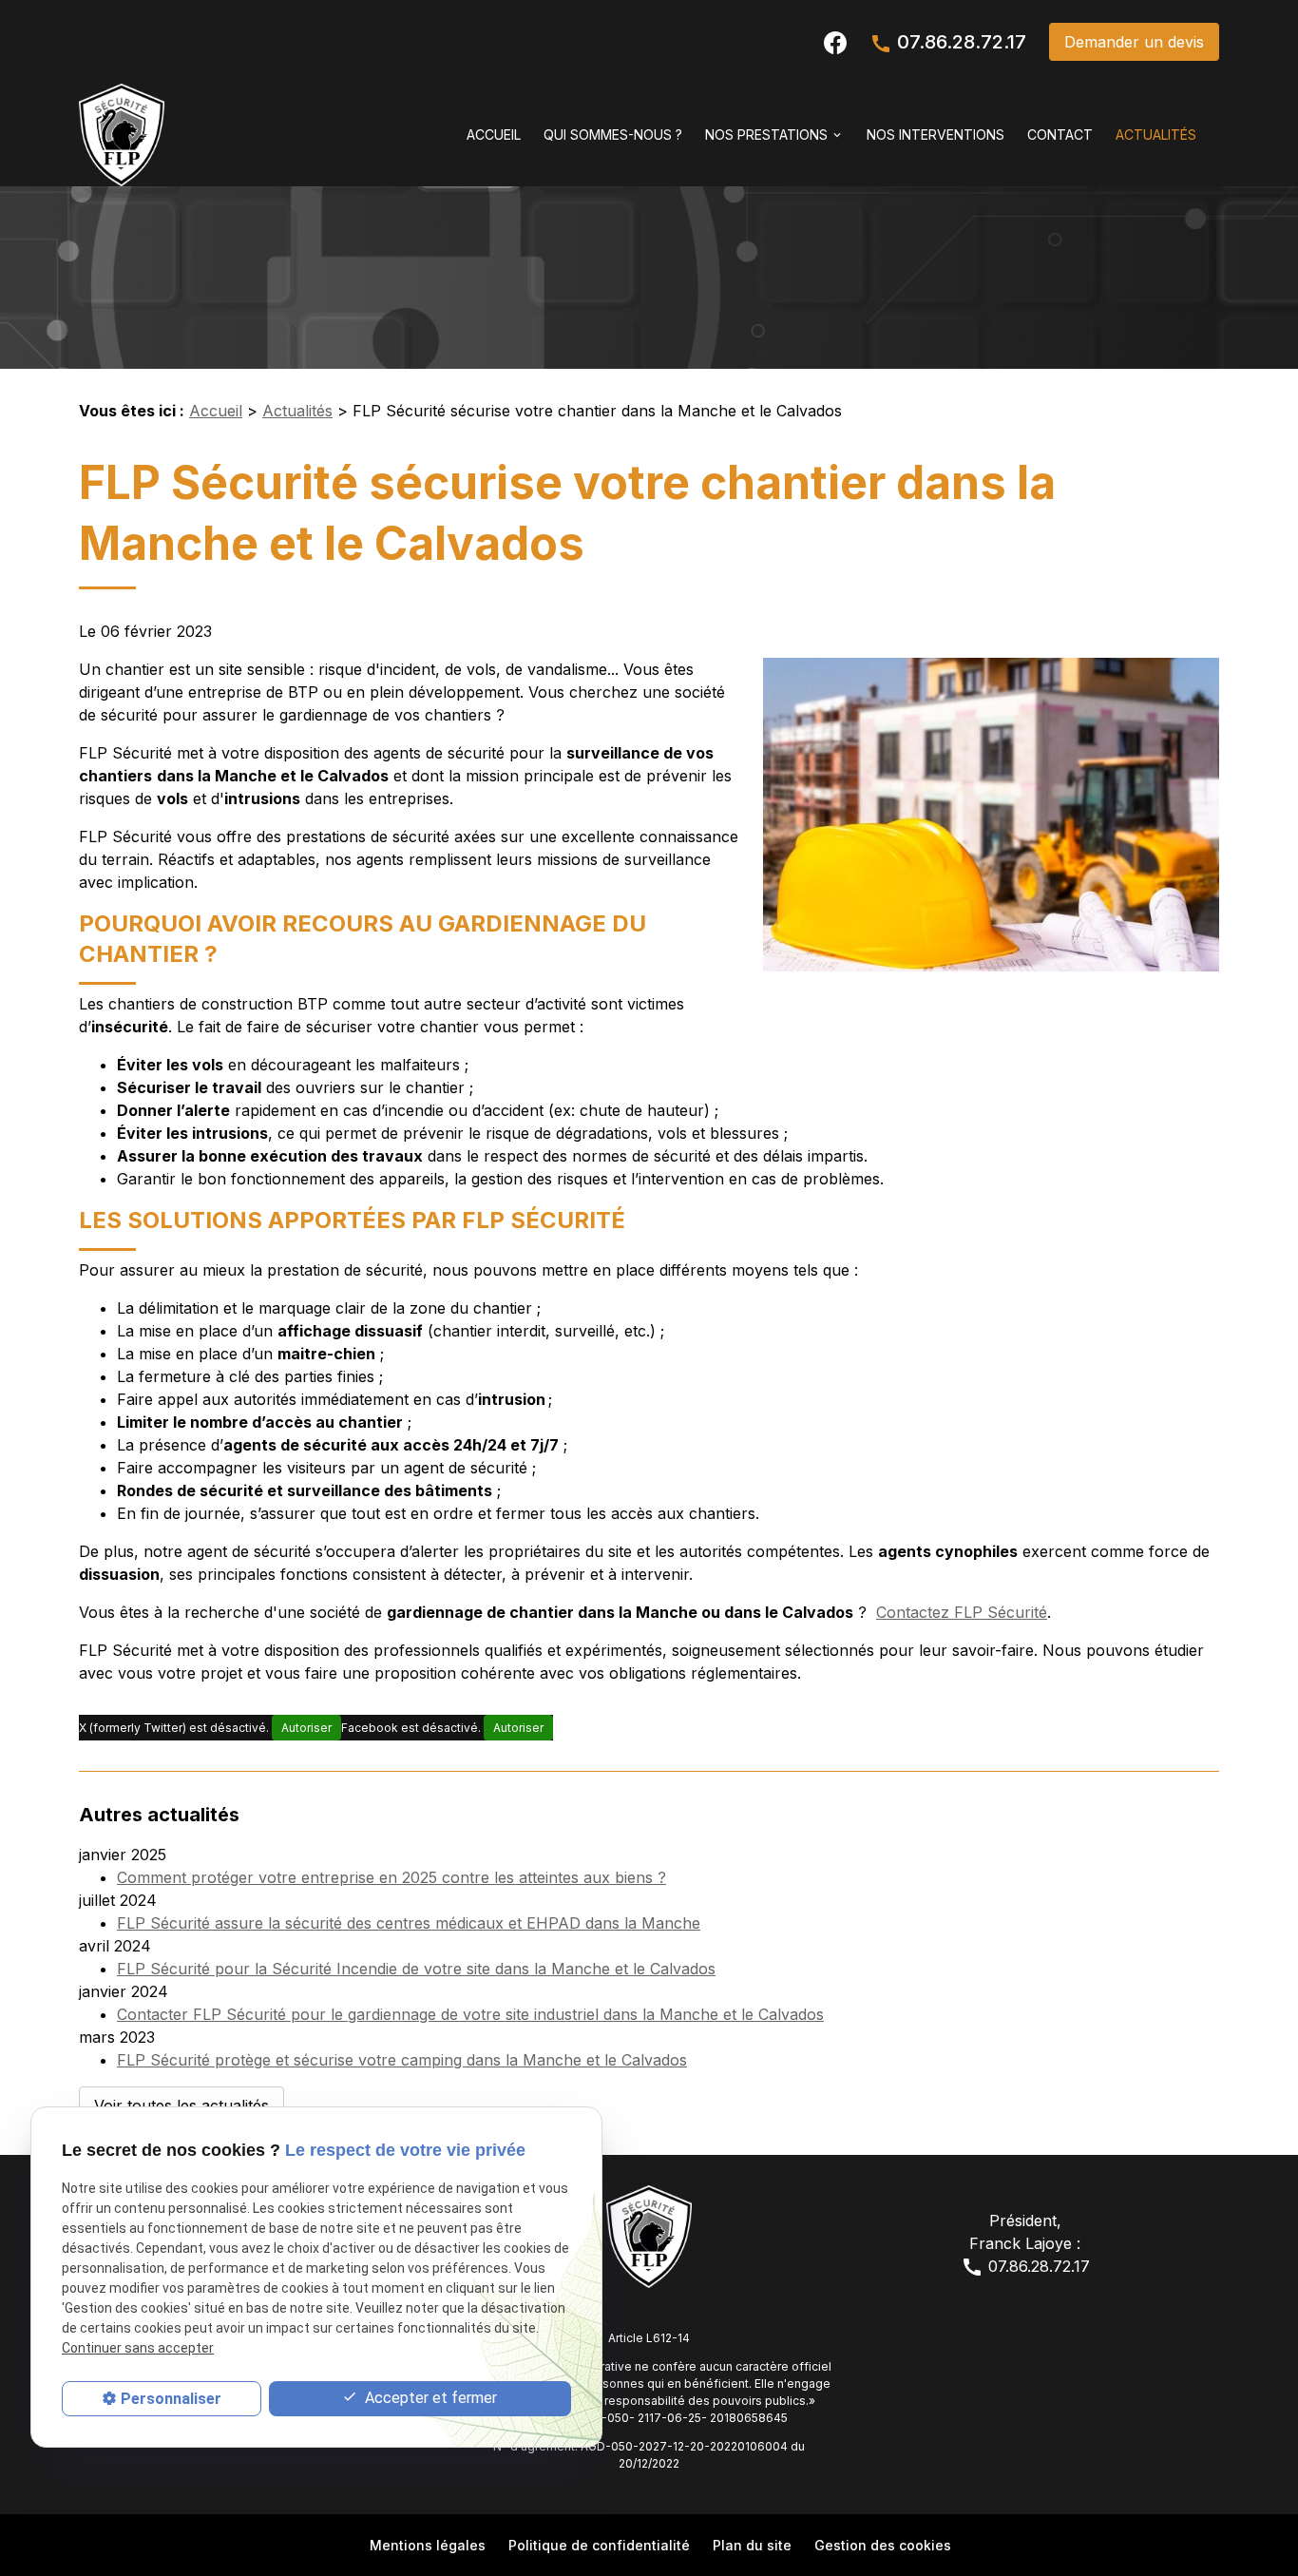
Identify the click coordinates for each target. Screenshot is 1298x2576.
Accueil (494, 135)
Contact (1060, 135)
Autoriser (306, 1728)
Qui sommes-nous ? (613, 135)
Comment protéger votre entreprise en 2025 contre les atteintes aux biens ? (391, 1877)
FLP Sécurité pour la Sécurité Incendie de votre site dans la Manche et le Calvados (416, 1969)
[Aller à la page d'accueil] (122, 135)
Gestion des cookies (883, 2545)
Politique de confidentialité (599, 2545)
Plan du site (752, 2545)
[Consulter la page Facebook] (835, 41)
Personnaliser (171, 2399)
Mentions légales (428, 2545)
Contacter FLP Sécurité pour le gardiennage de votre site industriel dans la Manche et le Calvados (470, 2014)
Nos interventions (935, 135)
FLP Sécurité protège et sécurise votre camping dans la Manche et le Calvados (402, 2060)
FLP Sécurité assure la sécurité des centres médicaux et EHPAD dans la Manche (409, 1923)
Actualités (1156, 135)
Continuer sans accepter (138, 2348)
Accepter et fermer (429, 2398)
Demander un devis (1134, 42)
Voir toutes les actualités (181, 2105)
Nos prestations (766, 135)
